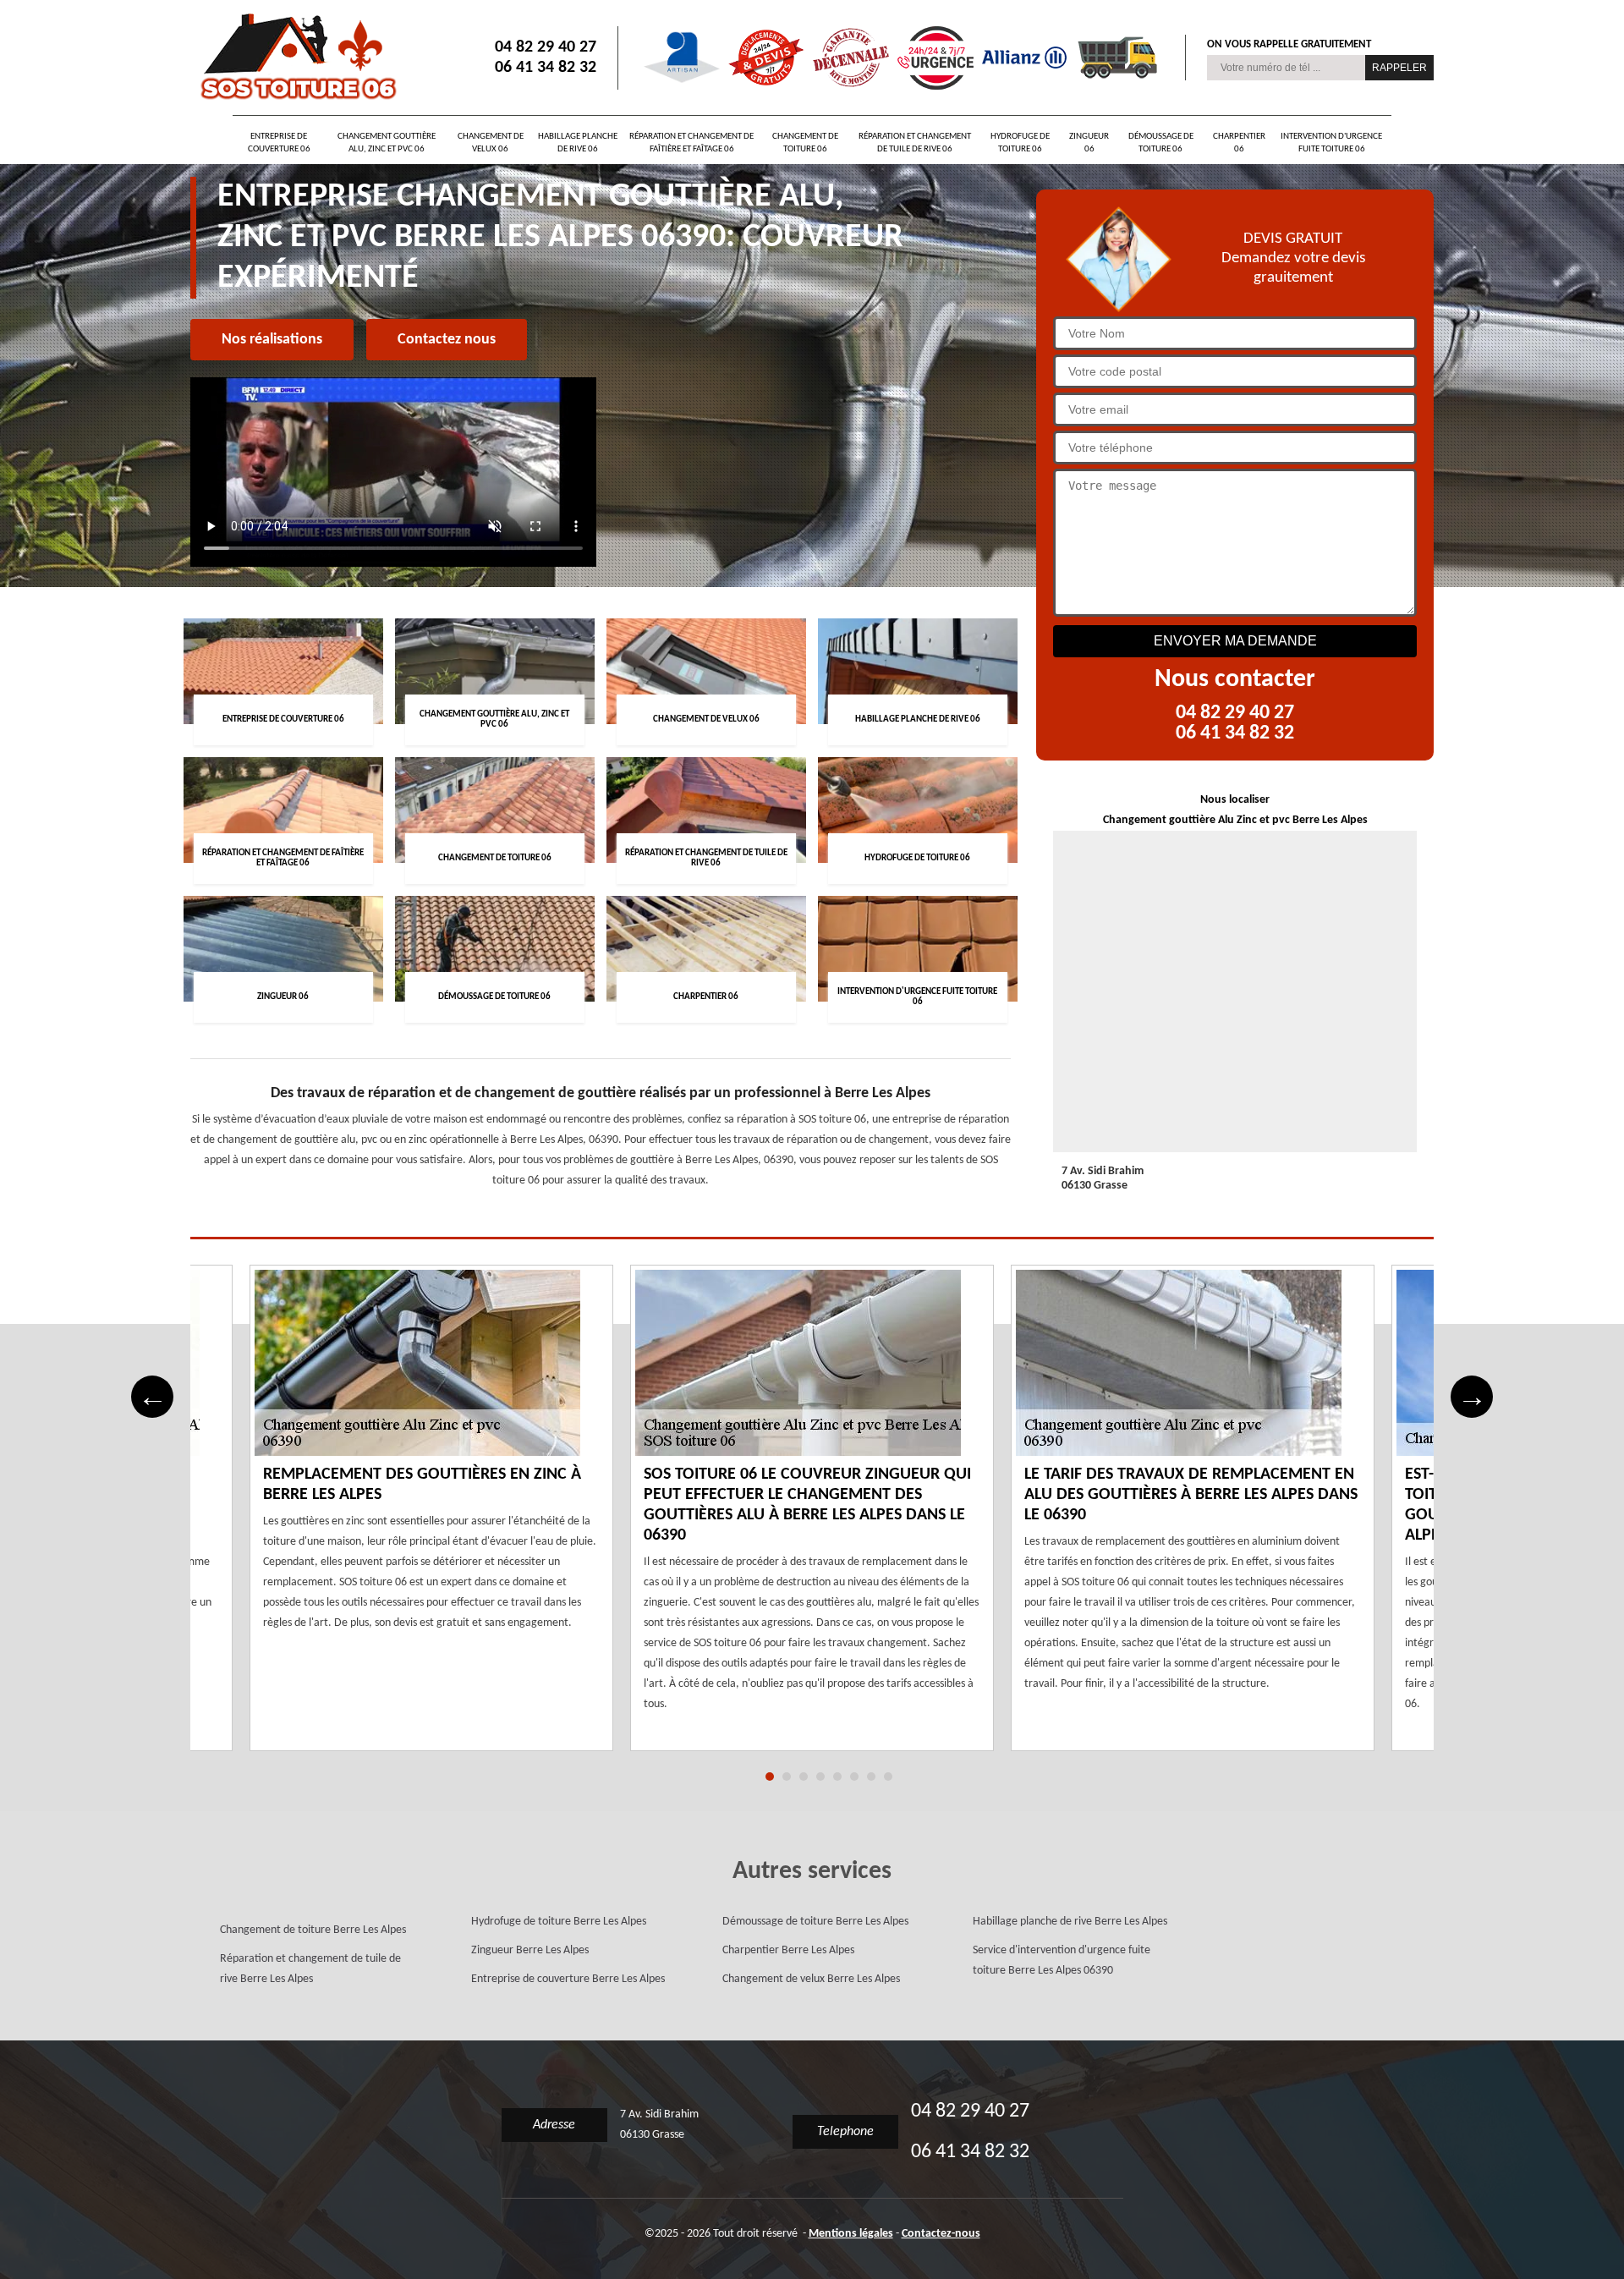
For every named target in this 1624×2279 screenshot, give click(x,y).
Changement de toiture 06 (805, 143)
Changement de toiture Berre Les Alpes (313, 1930)
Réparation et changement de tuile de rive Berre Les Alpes (310, 1969)
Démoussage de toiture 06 (1161, 143)
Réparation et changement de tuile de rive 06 (915, 143)
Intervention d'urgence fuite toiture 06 (1331, 143)
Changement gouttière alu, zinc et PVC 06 (387, 143)
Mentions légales (851, 2234)
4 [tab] (820, 1777)
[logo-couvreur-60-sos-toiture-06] (296, 58)
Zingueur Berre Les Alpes (530, 1950)
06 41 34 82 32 (546, 68)
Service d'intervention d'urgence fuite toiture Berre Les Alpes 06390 (1062, 1960)
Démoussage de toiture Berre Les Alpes (815, 1922)
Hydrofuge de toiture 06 (1020, 143)
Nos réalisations (272, 340)
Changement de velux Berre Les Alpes (811, 1979)
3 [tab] (804, 1777)
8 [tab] (888, 1777)
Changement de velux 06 (491, 143)
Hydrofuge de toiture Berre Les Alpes (559, 1922)
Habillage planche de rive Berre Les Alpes (1070, 1922)
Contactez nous (447, 340)
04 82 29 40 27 (546, 47)
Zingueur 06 (1089, 143)
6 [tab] (854, 1777)
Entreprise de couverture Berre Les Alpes (568, 1979)
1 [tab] (770, 1777)
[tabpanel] (812, 1518)
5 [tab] (837, 1777)
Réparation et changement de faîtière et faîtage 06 (691, 143)
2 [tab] (787, 1777)
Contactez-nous (941, 2234)
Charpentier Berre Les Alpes (788, 1950)
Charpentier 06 (1239, 143)
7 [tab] (871, 1777)
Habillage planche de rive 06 (578, 143)
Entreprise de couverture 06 (279, 143)
